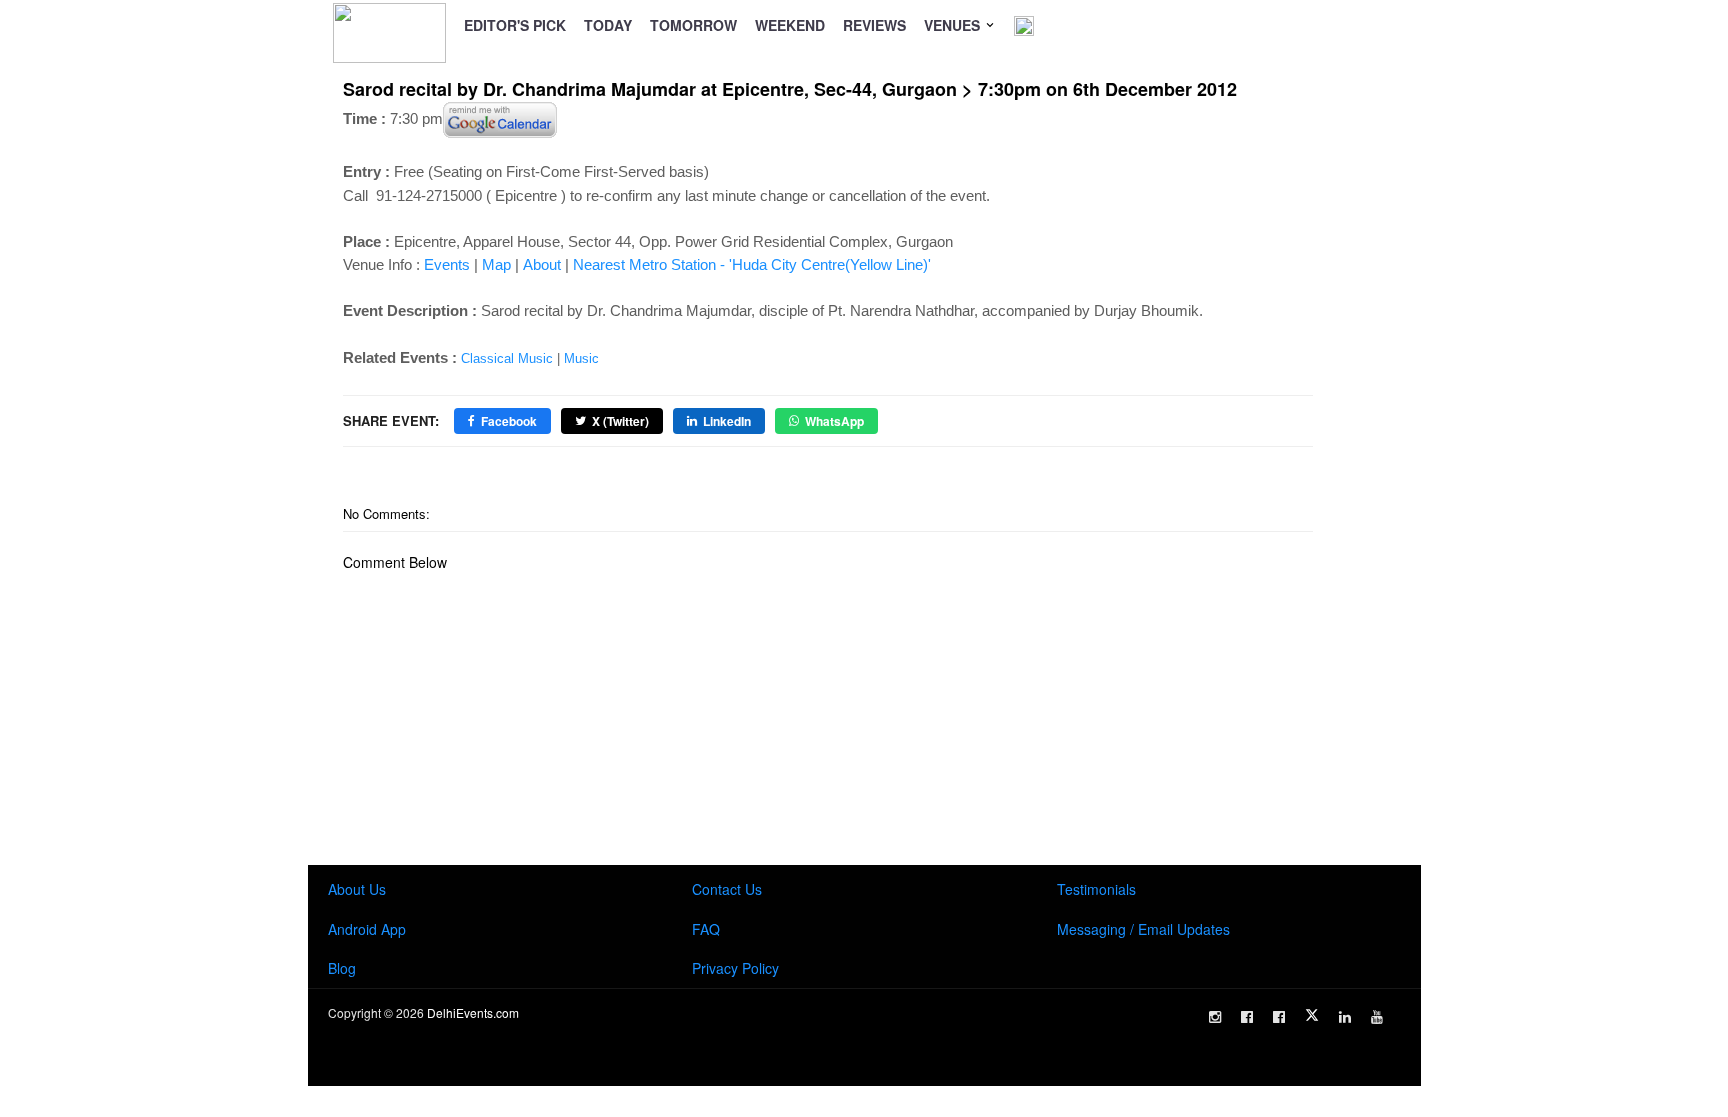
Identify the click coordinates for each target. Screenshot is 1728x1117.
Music (581, 358)
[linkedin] (1345, 1017)
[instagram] (1215, 1017)
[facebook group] (1279, 1017)
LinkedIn (727, 421)
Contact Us (727, 889)
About (542, 264)
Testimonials (1096, 889)
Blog (342, 968)
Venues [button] (954, 25)
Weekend (790, 25)
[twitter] (1312, 1015)
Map (496, 264)
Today (608, 25)
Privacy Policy (735, 968)
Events (447, 264)
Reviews (874, 25)
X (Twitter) (620, 421)
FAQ (706, 929)
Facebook (509, 421)
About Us (357, 889)
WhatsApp (834, 421)
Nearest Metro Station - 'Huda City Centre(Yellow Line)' (752, 264)
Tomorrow (693, 25)
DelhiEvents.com (473, 1012)
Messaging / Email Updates (1143, 929)
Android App (367, 929)
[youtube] (1377, 1017)
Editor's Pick (515, 25)
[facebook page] (1247, 1017)
